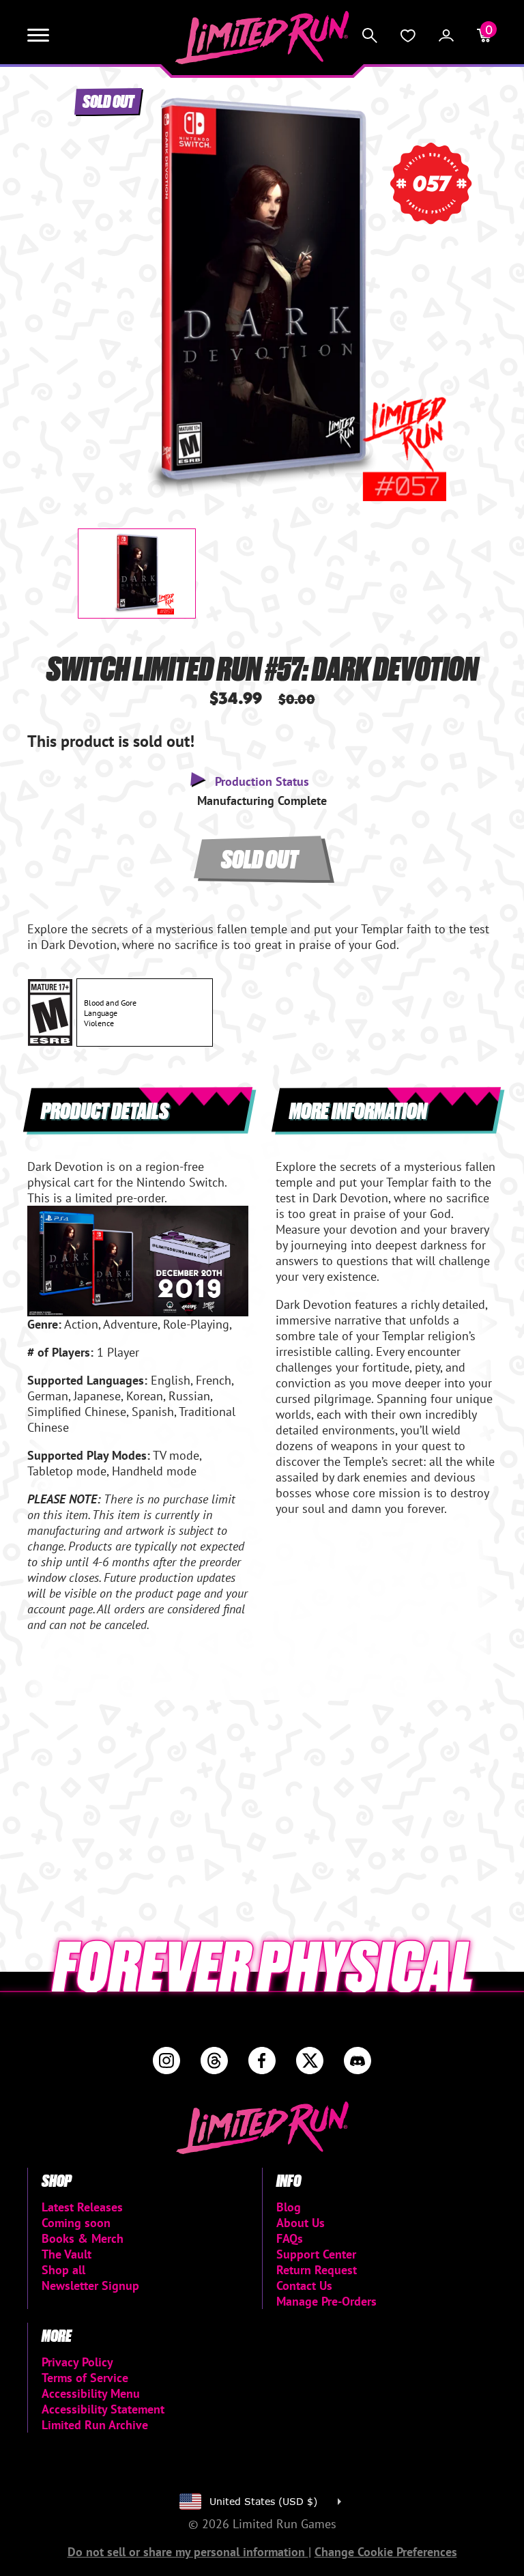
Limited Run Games (262, 38)
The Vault (67, 2254)
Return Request (317, 2270)
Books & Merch (83, 2238)
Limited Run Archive (95, 2425)
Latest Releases (82, 2207)
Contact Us (304, 2285)
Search (370, 36)
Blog (289, 2207)
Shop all (63, 2270)
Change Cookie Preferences (386, 2552)
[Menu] (38, 36)
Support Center (316, 2254)
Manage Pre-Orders (326, 2301)
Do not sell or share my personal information (188, 2552)
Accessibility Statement (103, 2409)
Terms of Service (85, 2378)
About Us (301, 2223)
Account (446, 36)
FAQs (290, 2238)
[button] (99, 285)
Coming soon (76, 2223)
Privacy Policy (77, 2362)
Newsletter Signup (90, 2285)
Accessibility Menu (91, 2393)
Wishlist (408, 36)
